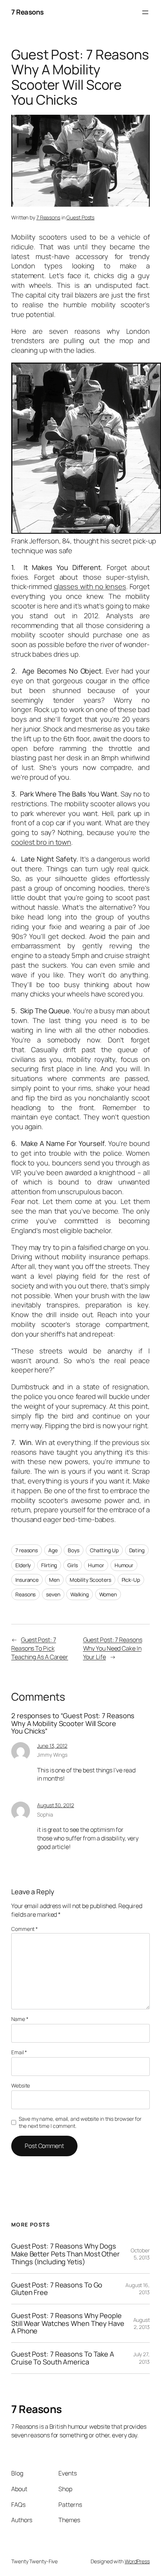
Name (20, 2019)
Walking (79, 1594)
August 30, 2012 (56, 1805)
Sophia (45, 1814)
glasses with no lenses (90, 586)
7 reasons (27, 1550)
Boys (74, 1550)
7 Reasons (28, 12)
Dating (137, 1550)
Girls (73, 1565)
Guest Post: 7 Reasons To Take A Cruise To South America (63, 2358)
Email (19, 2052)
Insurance (27, 1580)
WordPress (137, 2561)
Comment (25, 1929)
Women (108, 1594)
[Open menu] (145, 12)
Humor (96, 1565)
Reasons (25, 1594)
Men (54, 1580)
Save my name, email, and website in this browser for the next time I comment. (80, 2122)
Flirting (49, 1565)
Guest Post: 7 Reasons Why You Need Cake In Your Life (113, 1648)
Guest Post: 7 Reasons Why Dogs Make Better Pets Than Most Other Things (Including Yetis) (66, 2254)
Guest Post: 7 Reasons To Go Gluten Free (57, 2289)
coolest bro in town (41, 842)
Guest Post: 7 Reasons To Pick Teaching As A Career (40, 1648)
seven (53, 1594)
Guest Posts (80, 217)
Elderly (23, 1565)
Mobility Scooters (90, 1580)
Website (21, 2085)
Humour (124, 1565)
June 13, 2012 (52, 1746)
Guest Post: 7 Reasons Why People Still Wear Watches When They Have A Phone (68, 2323)
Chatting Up (104, 1550)
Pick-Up (131, 1580)
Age (53, 1550)
